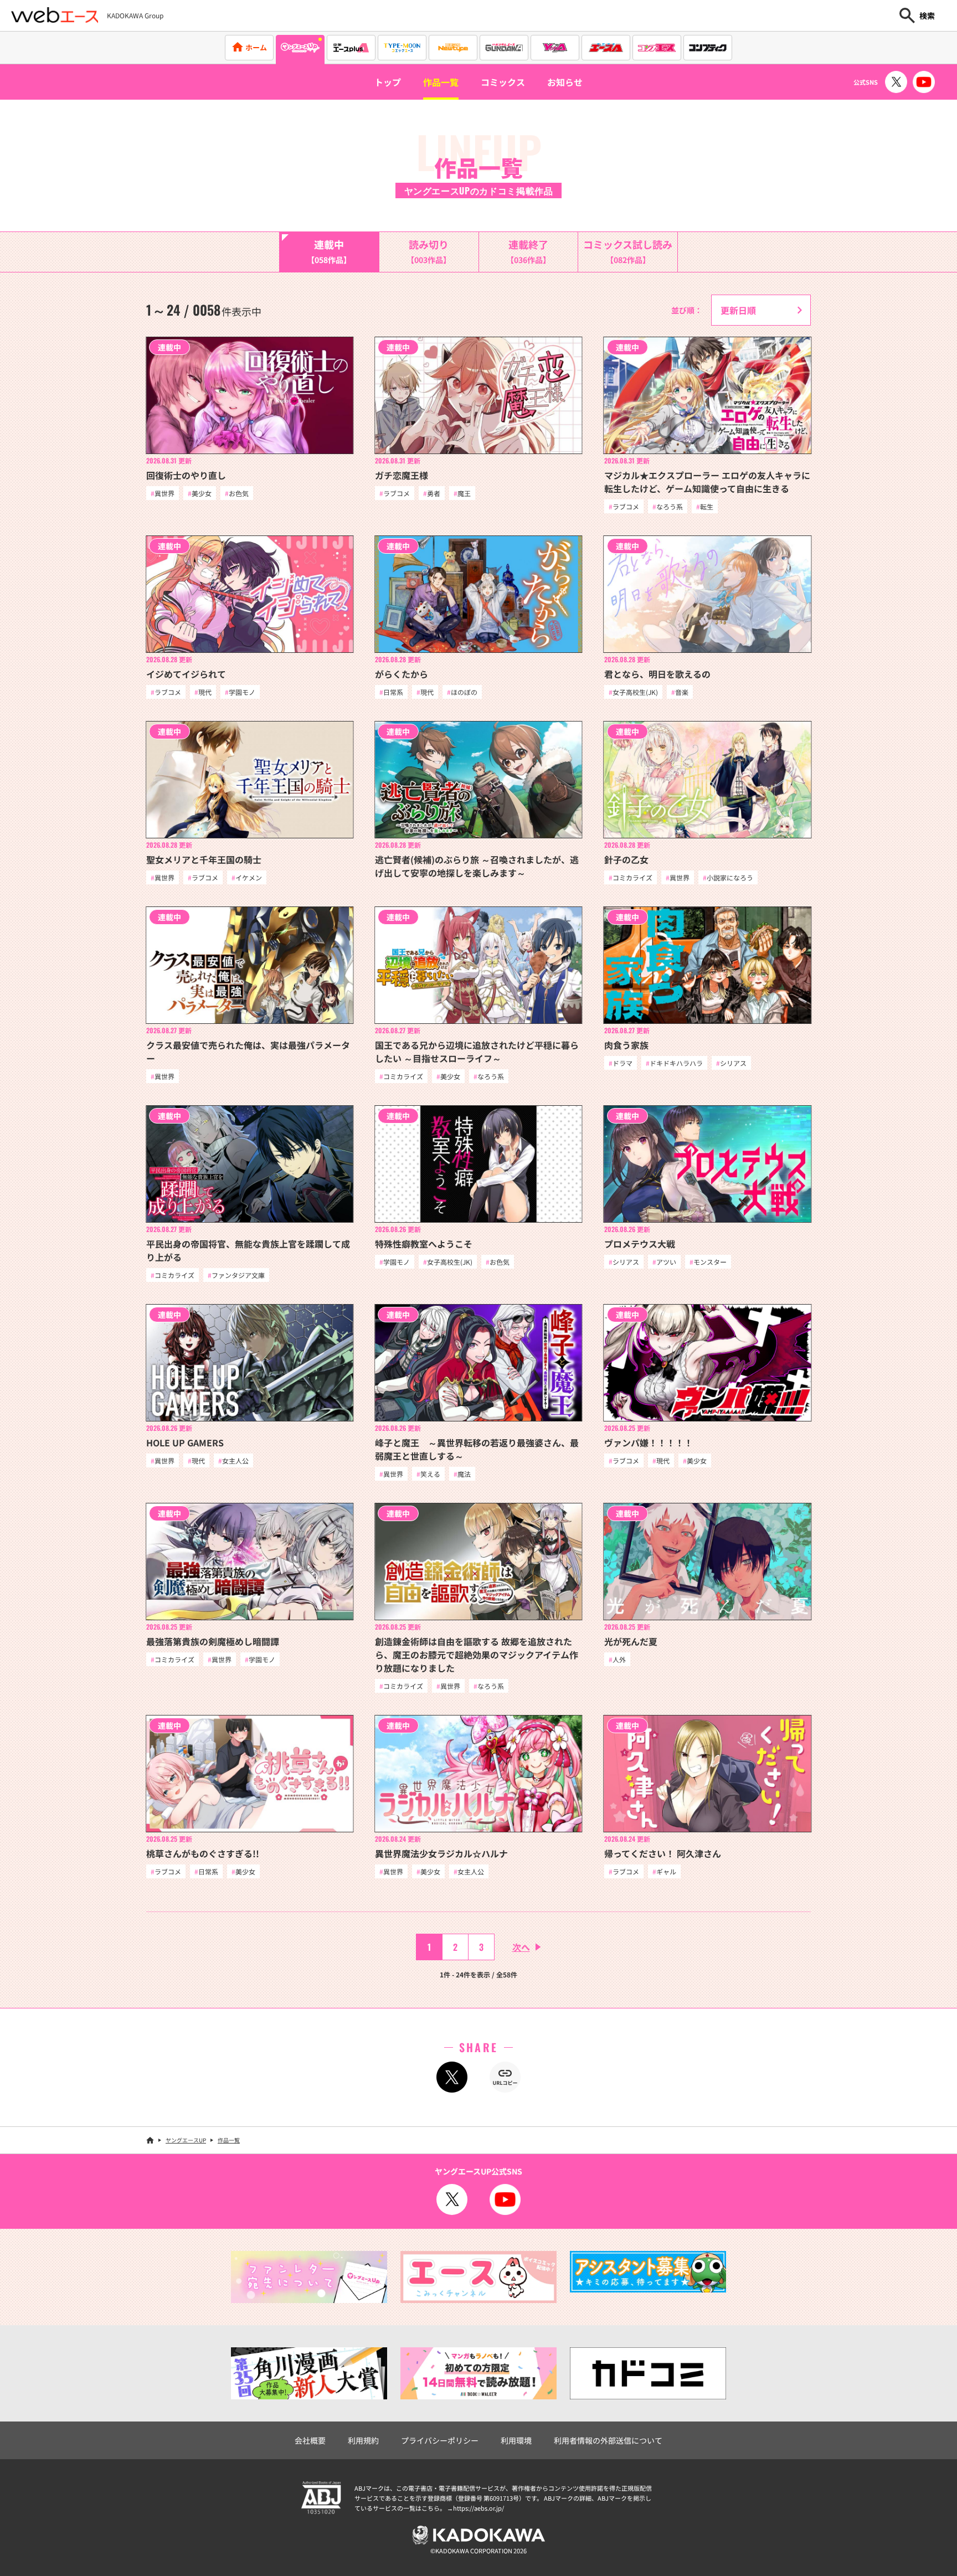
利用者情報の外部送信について (608, 2440)
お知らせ (565, 82)
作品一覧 (441, 82)
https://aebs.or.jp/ (478, 2508)
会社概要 (310, 2440)
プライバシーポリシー (440, 2440)
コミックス (503, 82)
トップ (388, 82)
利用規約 (363, 2440)
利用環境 (516, 2440)
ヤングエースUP (186, 2140)
